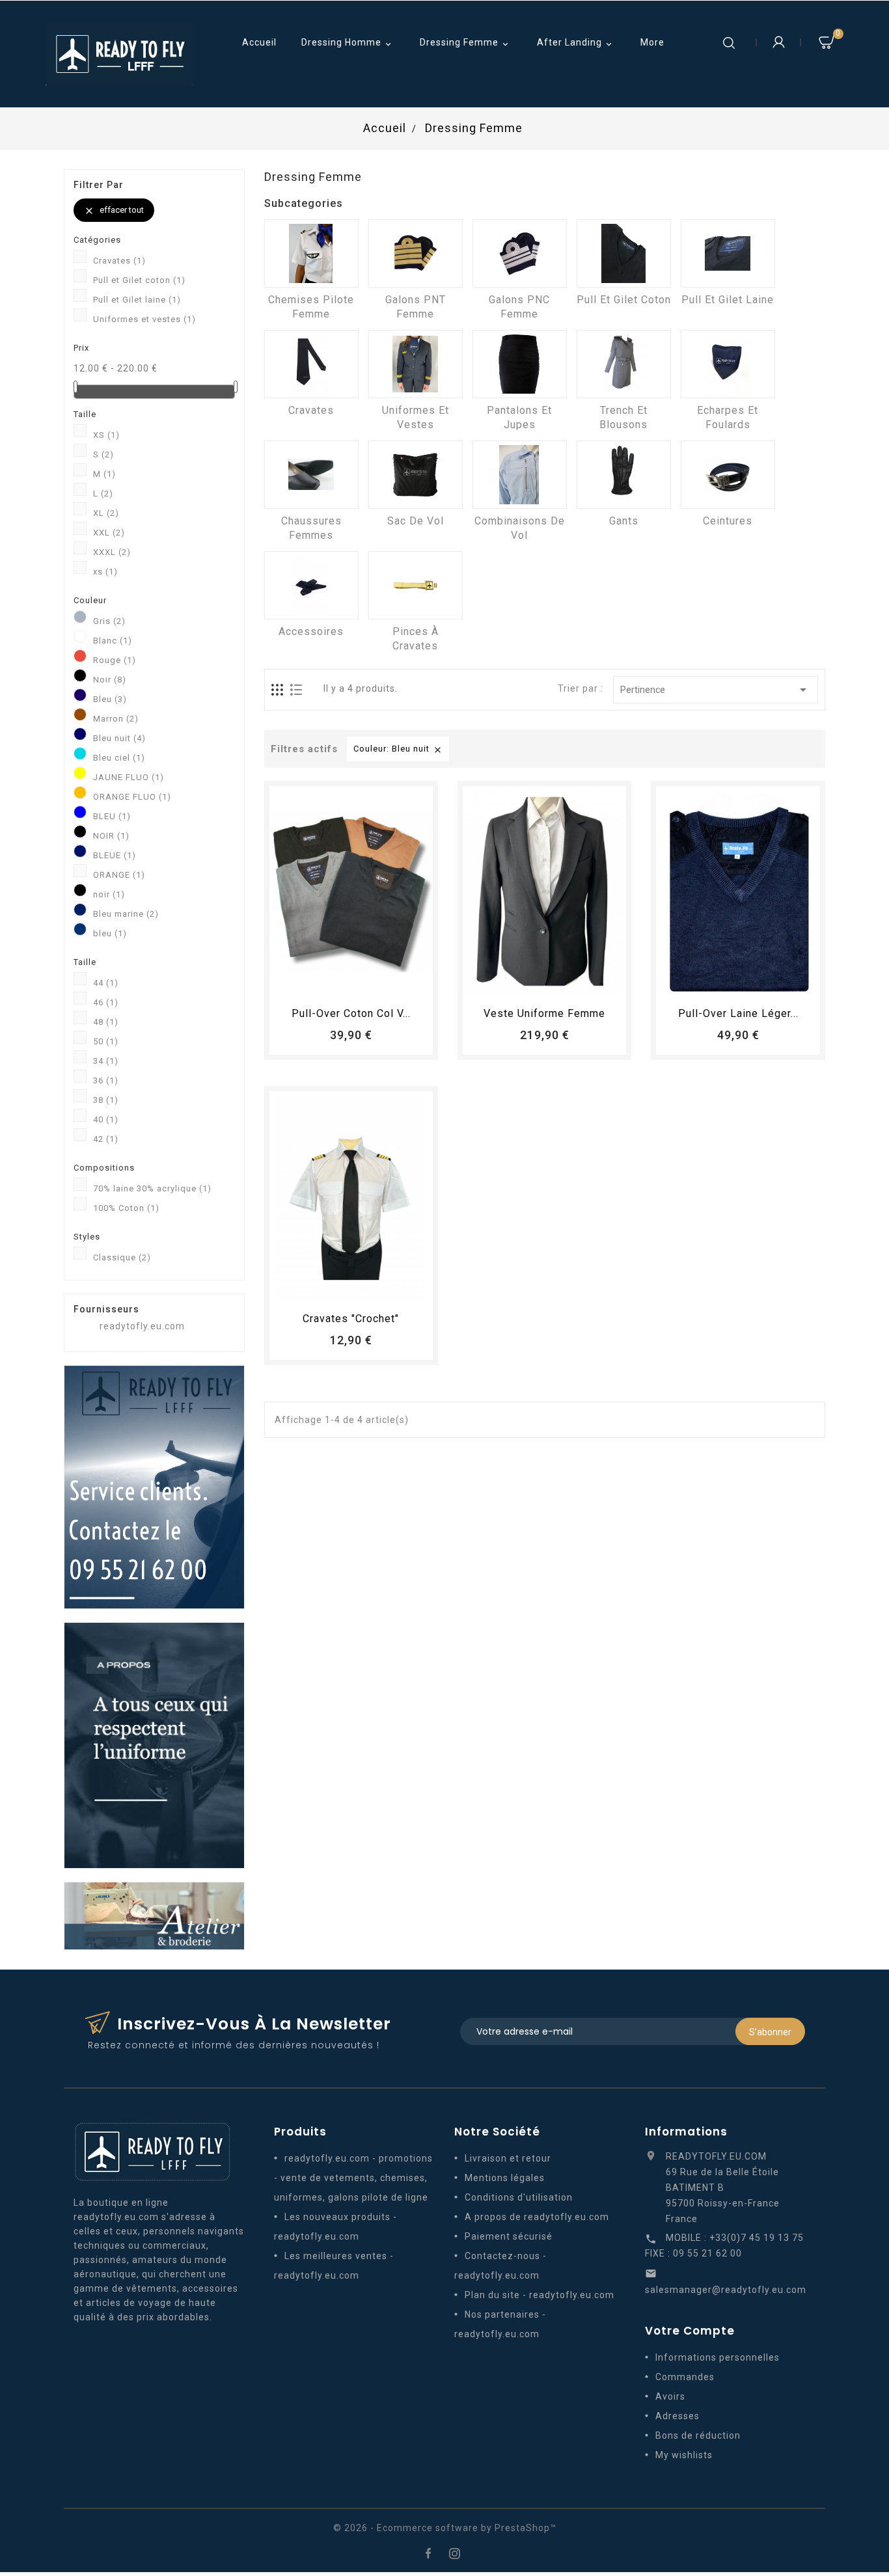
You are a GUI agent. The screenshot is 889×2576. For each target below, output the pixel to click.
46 (106, 1002)
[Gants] (624, 475)
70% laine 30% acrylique (152, 1188)
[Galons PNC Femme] (520, 253)
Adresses (677, 2416)
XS (106, 435)
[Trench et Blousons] (624, 364)
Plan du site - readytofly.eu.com (540, 2295)
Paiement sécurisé (509, 2236)
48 (106, 1022)
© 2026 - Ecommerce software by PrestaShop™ (445, 2528)
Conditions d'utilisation (519, 2197)
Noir (110, 680)
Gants (624, 521)
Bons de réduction (698, 2435)
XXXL (112, 552)
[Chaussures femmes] (311, 475)
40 (106, 1119)
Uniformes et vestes (144, 319)
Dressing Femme (465, 43)
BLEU (112, 816)
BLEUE (115, 855)
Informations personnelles (718, 2357)
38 (106, 1100)
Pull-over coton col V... (351, 1013)
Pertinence (716, 690)
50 (106, 1041)
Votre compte (690, 2331)
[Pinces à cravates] (416, 585)
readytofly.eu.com (142, 1326)
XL (106, 513)
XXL (109, 533)
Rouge (115, 660)
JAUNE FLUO (129, 777)
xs (105, 572)
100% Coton (126, 1208)
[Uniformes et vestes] (416, 364)
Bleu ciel (119, 758)
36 (106, 1080)
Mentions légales (505, 2178)
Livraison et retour (508, 2158)
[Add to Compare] (363, 983)
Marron (116, 719)
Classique (122, 1257)
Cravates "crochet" (351, 1319)
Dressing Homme (348, 43)
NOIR (111, 836)
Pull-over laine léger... (738, 1013)
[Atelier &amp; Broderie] (154, 1915)
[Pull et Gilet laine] (728, 253)
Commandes (685, 2377)
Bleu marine (126, 914)
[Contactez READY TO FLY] (154, 1486)
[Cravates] (311, 364)
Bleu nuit (119, 738)
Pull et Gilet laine (137, 300)
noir (109, 894)
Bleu (110, 699)
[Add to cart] (315, 983)
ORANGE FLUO (132, 797)
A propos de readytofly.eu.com (537, 2217)
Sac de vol (416, 521)
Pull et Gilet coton (139, 280)
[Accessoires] (311, 585)
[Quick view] (387, 983)
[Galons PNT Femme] (416, 253)
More (652, 42)
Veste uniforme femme (544, 1013)
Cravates (119, 261)
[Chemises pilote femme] (311, 253)
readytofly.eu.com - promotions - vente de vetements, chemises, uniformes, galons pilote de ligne (353, 2178)
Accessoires (311, 631)
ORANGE (119, 875)
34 (106, 1061)
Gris (109, 621)
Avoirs (670, 2396)
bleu (110, 933)
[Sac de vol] (416, 475)
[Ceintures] (728, 475)
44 (106, 983)
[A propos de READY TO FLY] (154, 1744)
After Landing (576, 43)
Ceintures (728, 521)
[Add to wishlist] (339, 983)
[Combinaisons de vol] (520, 475)
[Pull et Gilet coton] (624, 253)
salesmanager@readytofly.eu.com (726, 2290)
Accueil (259, 42)
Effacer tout (114, 210)
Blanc (113, 641)
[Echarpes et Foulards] (728, 364)
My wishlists (684, 2455)
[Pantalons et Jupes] (520, 364)
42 (106, 1139)
